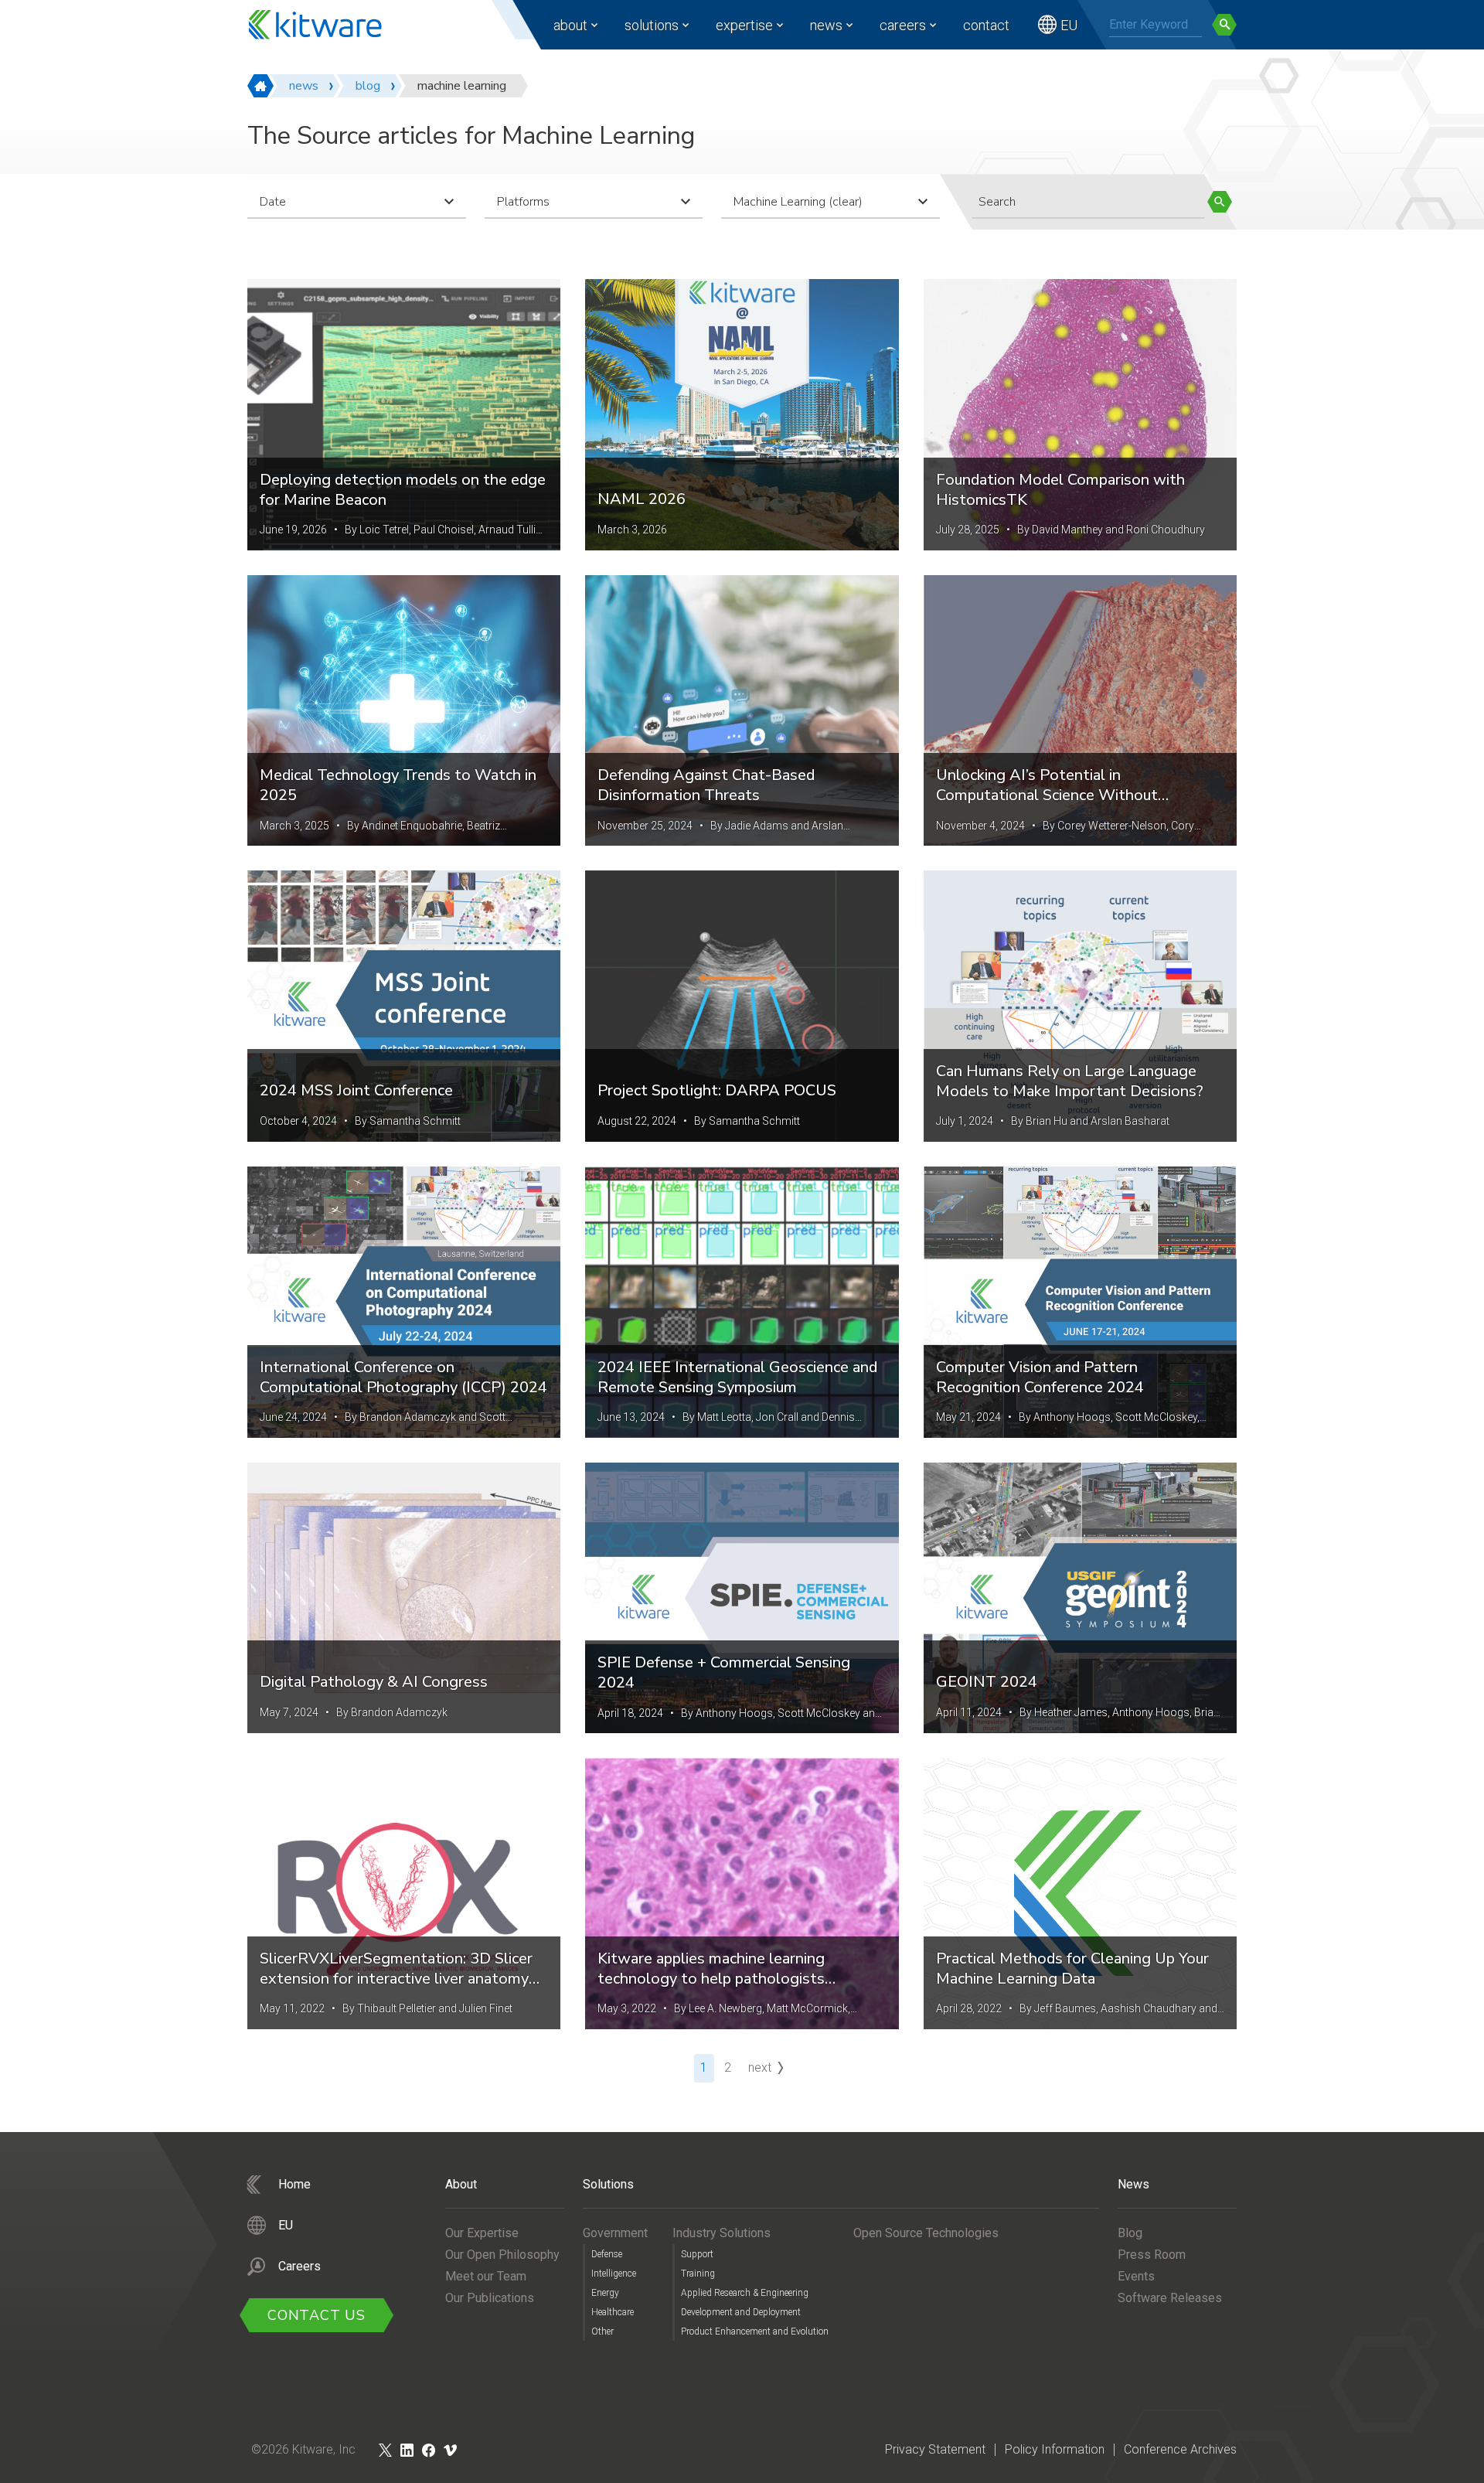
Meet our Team (486, 2276)
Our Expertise (482, 2233)
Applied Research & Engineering (745, 2293)
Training (698, 2274)
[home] (260, 86)
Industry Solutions (722, 2233)
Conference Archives (1180, 2449)
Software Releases (1170, 2298)
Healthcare (613, 2312)
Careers (903, 25)
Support (697, 2254)
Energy (605, 2293)
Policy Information (1055, 2449)
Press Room (1152, 2255)
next (760, 2067)
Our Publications (490, 2298)
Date (273, 202)
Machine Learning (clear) (798, 202)
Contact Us (317, 2315)
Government (615, 2233)
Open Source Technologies (926, 2233)
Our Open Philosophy (502, 2255)
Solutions (652, 25)
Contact (986, 25)
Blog (1130, 2233)
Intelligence (614, 2274)
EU (1069, 25)
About (570, 25)
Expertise (744, 25)
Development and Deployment (741, 2312)
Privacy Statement (935, 2449)
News (826, 25)
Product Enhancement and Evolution (755, 2331)
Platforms (523, 202)
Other (602, 2331)
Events (1136, 2276)
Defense (607, 2254)
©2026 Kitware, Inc (303, 2449)
